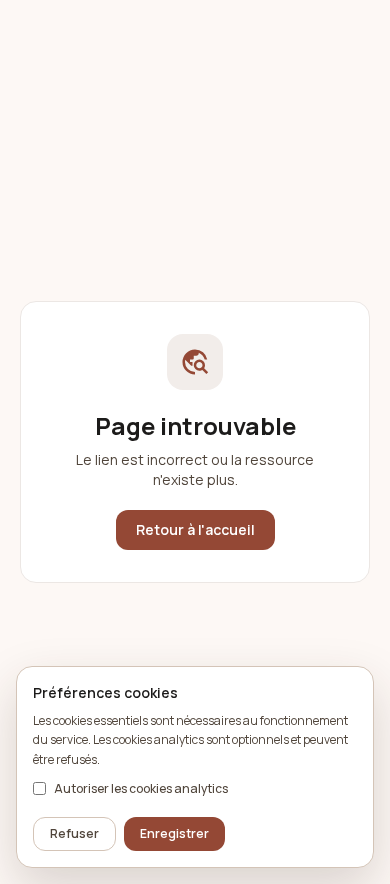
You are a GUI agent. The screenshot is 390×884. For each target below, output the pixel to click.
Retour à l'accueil (195, 529)
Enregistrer (174, 833)
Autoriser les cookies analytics (141, 789)
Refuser (74, 833)
